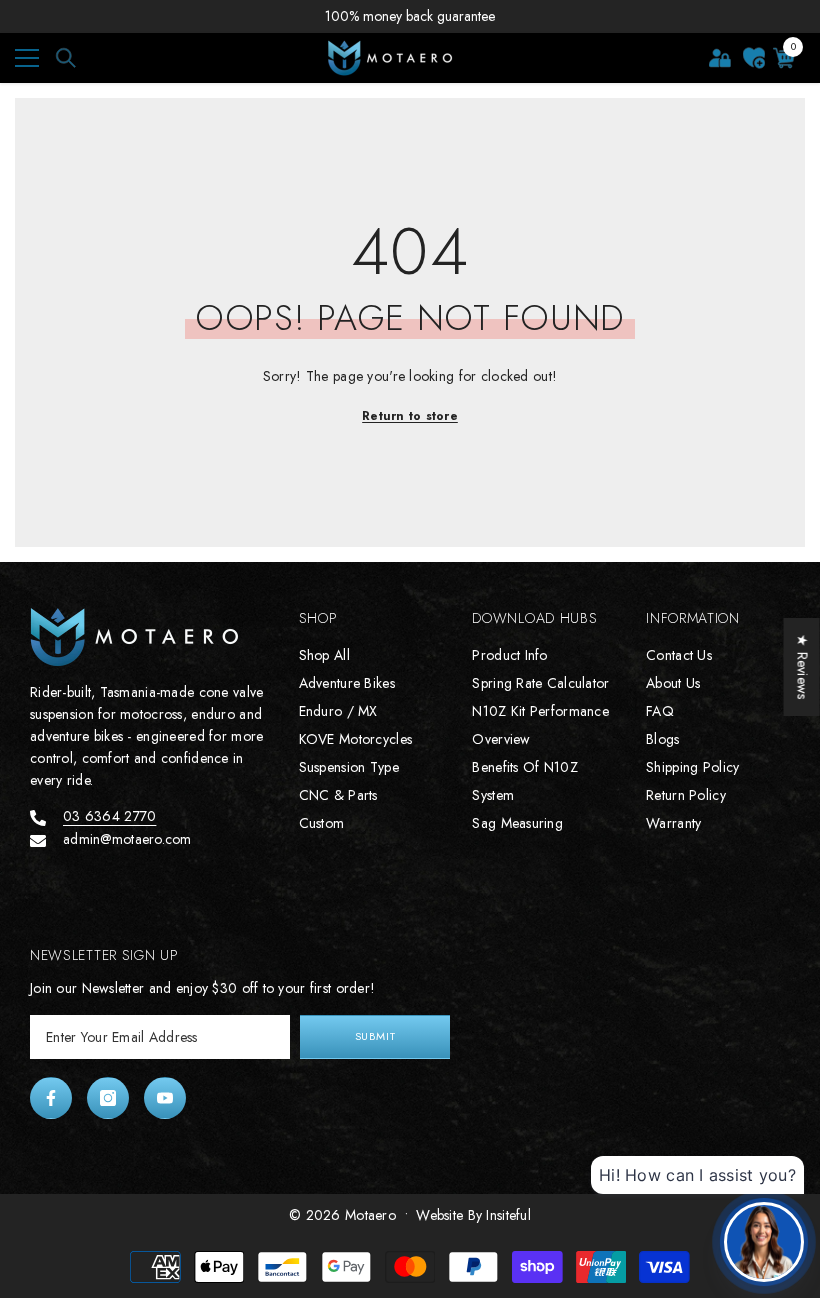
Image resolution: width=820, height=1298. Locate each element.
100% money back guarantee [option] (410, 16)
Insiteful (508, 1215)
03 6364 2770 (109, 816)
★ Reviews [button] (803, 667)
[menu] (27, 58)
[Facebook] (51, 1098)
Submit (375, 1036)
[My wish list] (754, 58)
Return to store (410, 416)
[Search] (66, 58)
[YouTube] (165, 1098)
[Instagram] (108, 1098)
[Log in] (720, 58)
